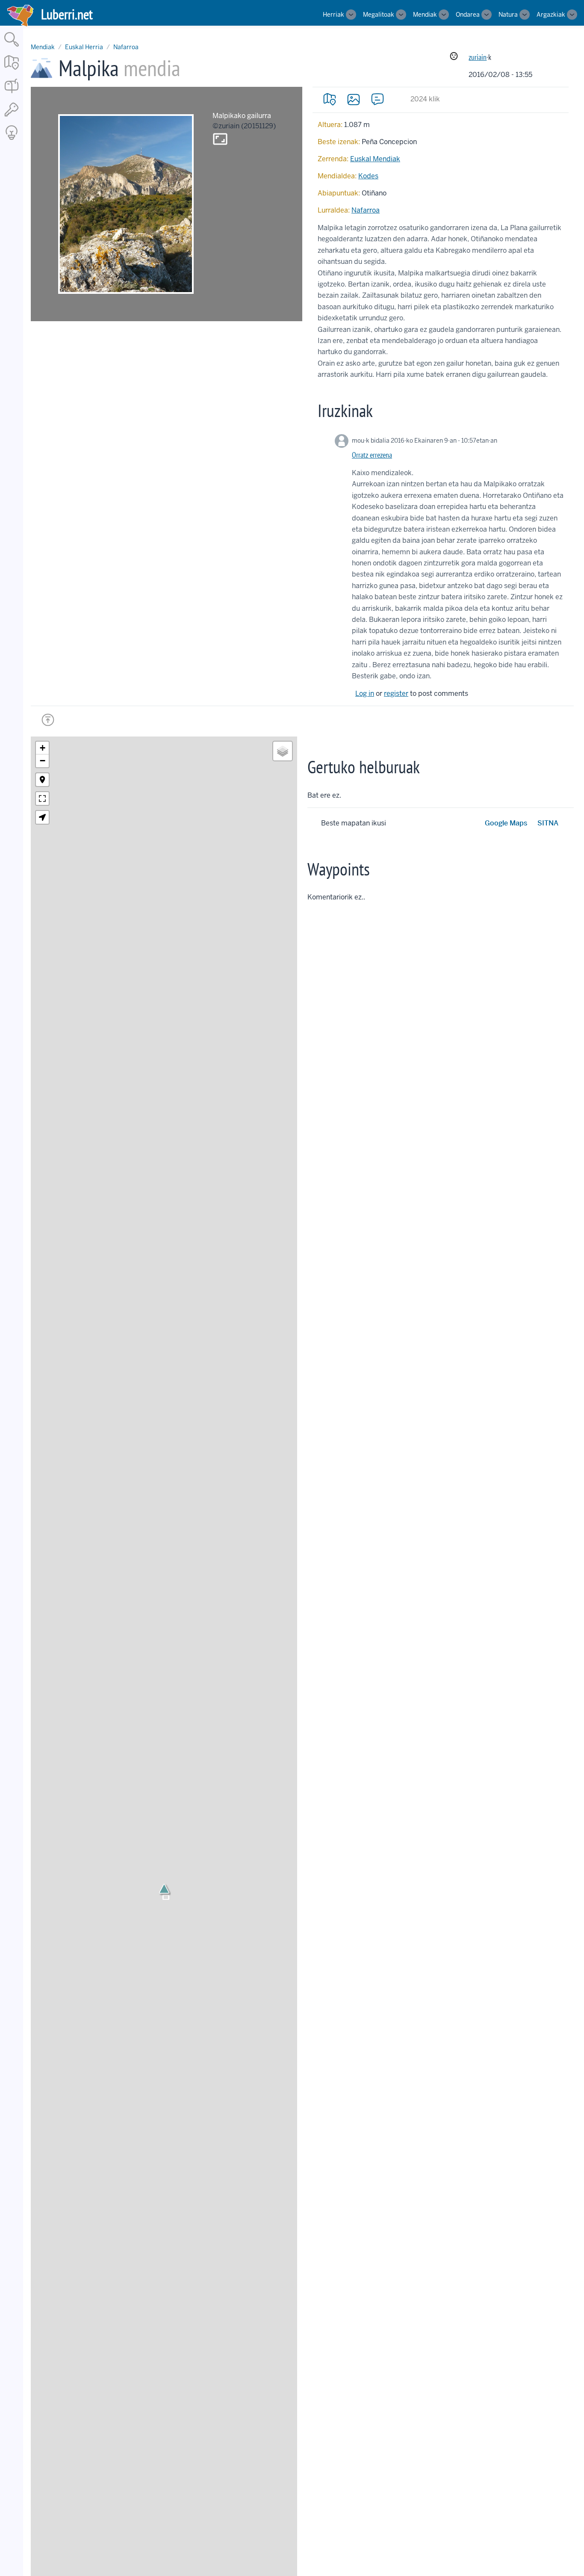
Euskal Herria (84, 47)
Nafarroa (126, 47)
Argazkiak (551, 15)
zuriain (478, 57)
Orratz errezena (372, 455)
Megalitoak (379, 15)
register (396, 694)
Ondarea (468, 15)
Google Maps (506, 823)
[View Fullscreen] (42, 799)
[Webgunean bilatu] (12, 47)
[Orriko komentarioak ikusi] (378, 99)
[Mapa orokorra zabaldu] (12, 70)
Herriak (333, 15)
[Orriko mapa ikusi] (330, 99)
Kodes (368, 176)
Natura (508, 15)
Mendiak (425, 15)
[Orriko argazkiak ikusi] (354, 99)
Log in (365, 694)
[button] (164, 1889)
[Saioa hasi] (12, 117)
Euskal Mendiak (375, 159)
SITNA (548, 823)
